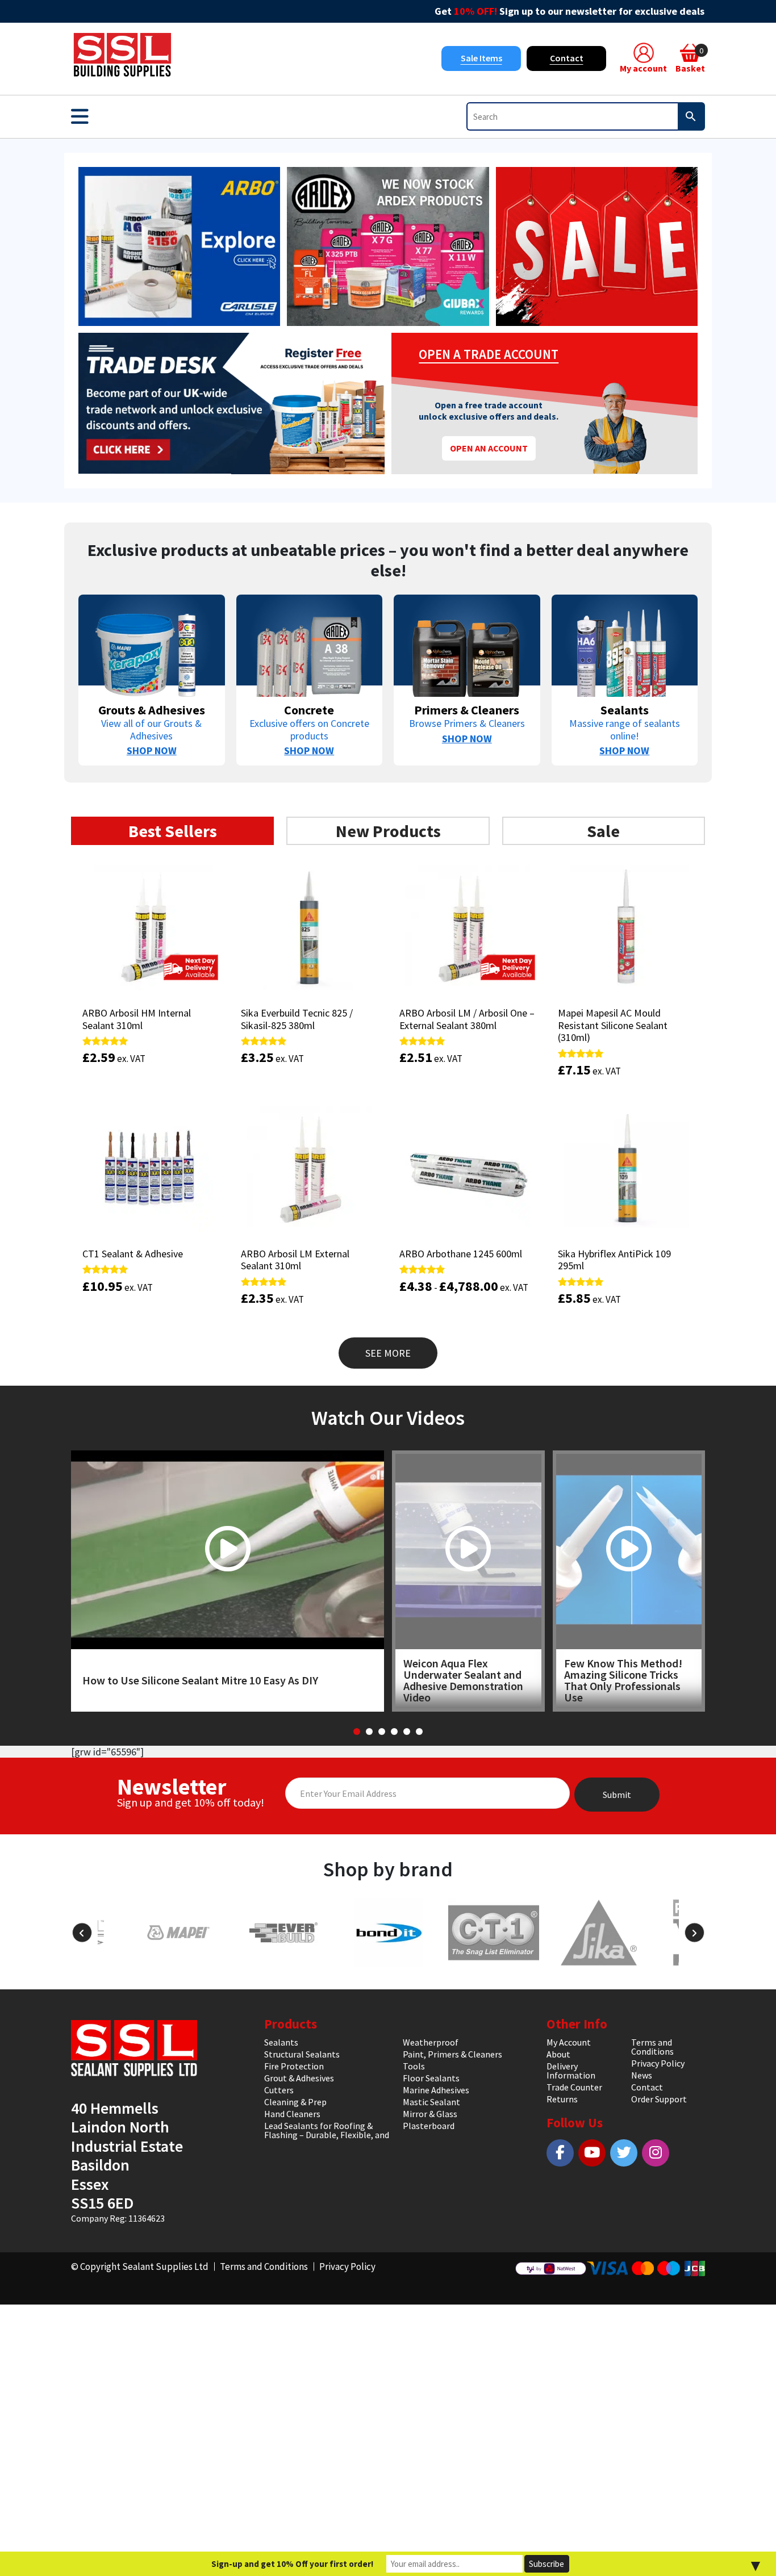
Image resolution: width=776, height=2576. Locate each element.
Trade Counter (574, 2087)
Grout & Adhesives (299, 2078)
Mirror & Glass (430, 2114)
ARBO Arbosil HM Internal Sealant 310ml (137, 1019)
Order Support (659, 2099)
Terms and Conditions (652, 2047)
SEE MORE (388, 1353)
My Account (569, 2042)
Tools (414, 2066)
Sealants (281, 2042)
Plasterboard (429, 2126)
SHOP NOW (152, 750)
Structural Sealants (302, 2054)
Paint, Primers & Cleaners (452, 2054)
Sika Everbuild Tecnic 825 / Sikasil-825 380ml (297, 1019)
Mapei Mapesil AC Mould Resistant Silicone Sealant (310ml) (613, 1025)
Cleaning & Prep (295, 2102)
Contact (567, 58)
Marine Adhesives (436, 2090)
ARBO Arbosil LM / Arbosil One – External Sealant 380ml (467, 1019)
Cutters (279, 2090)
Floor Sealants (431, 2078)
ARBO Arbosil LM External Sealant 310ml (295, 1260)
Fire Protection (294, 2066)
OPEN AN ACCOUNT (489, 448)
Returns (562, 2099)
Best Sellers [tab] (173, 831)
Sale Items (481, 58)
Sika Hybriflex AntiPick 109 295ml (614, 1260)
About (558, 2054)
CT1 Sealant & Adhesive (133, 1254)
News (642, 2075)
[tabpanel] (388, 1111)
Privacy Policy (658, 2063)
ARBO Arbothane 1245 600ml (461, 1254)
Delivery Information (571, 2071)
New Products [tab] (388, 831)
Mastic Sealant (431, 2102)
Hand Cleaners (292, 2114)
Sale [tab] (603, 831)
